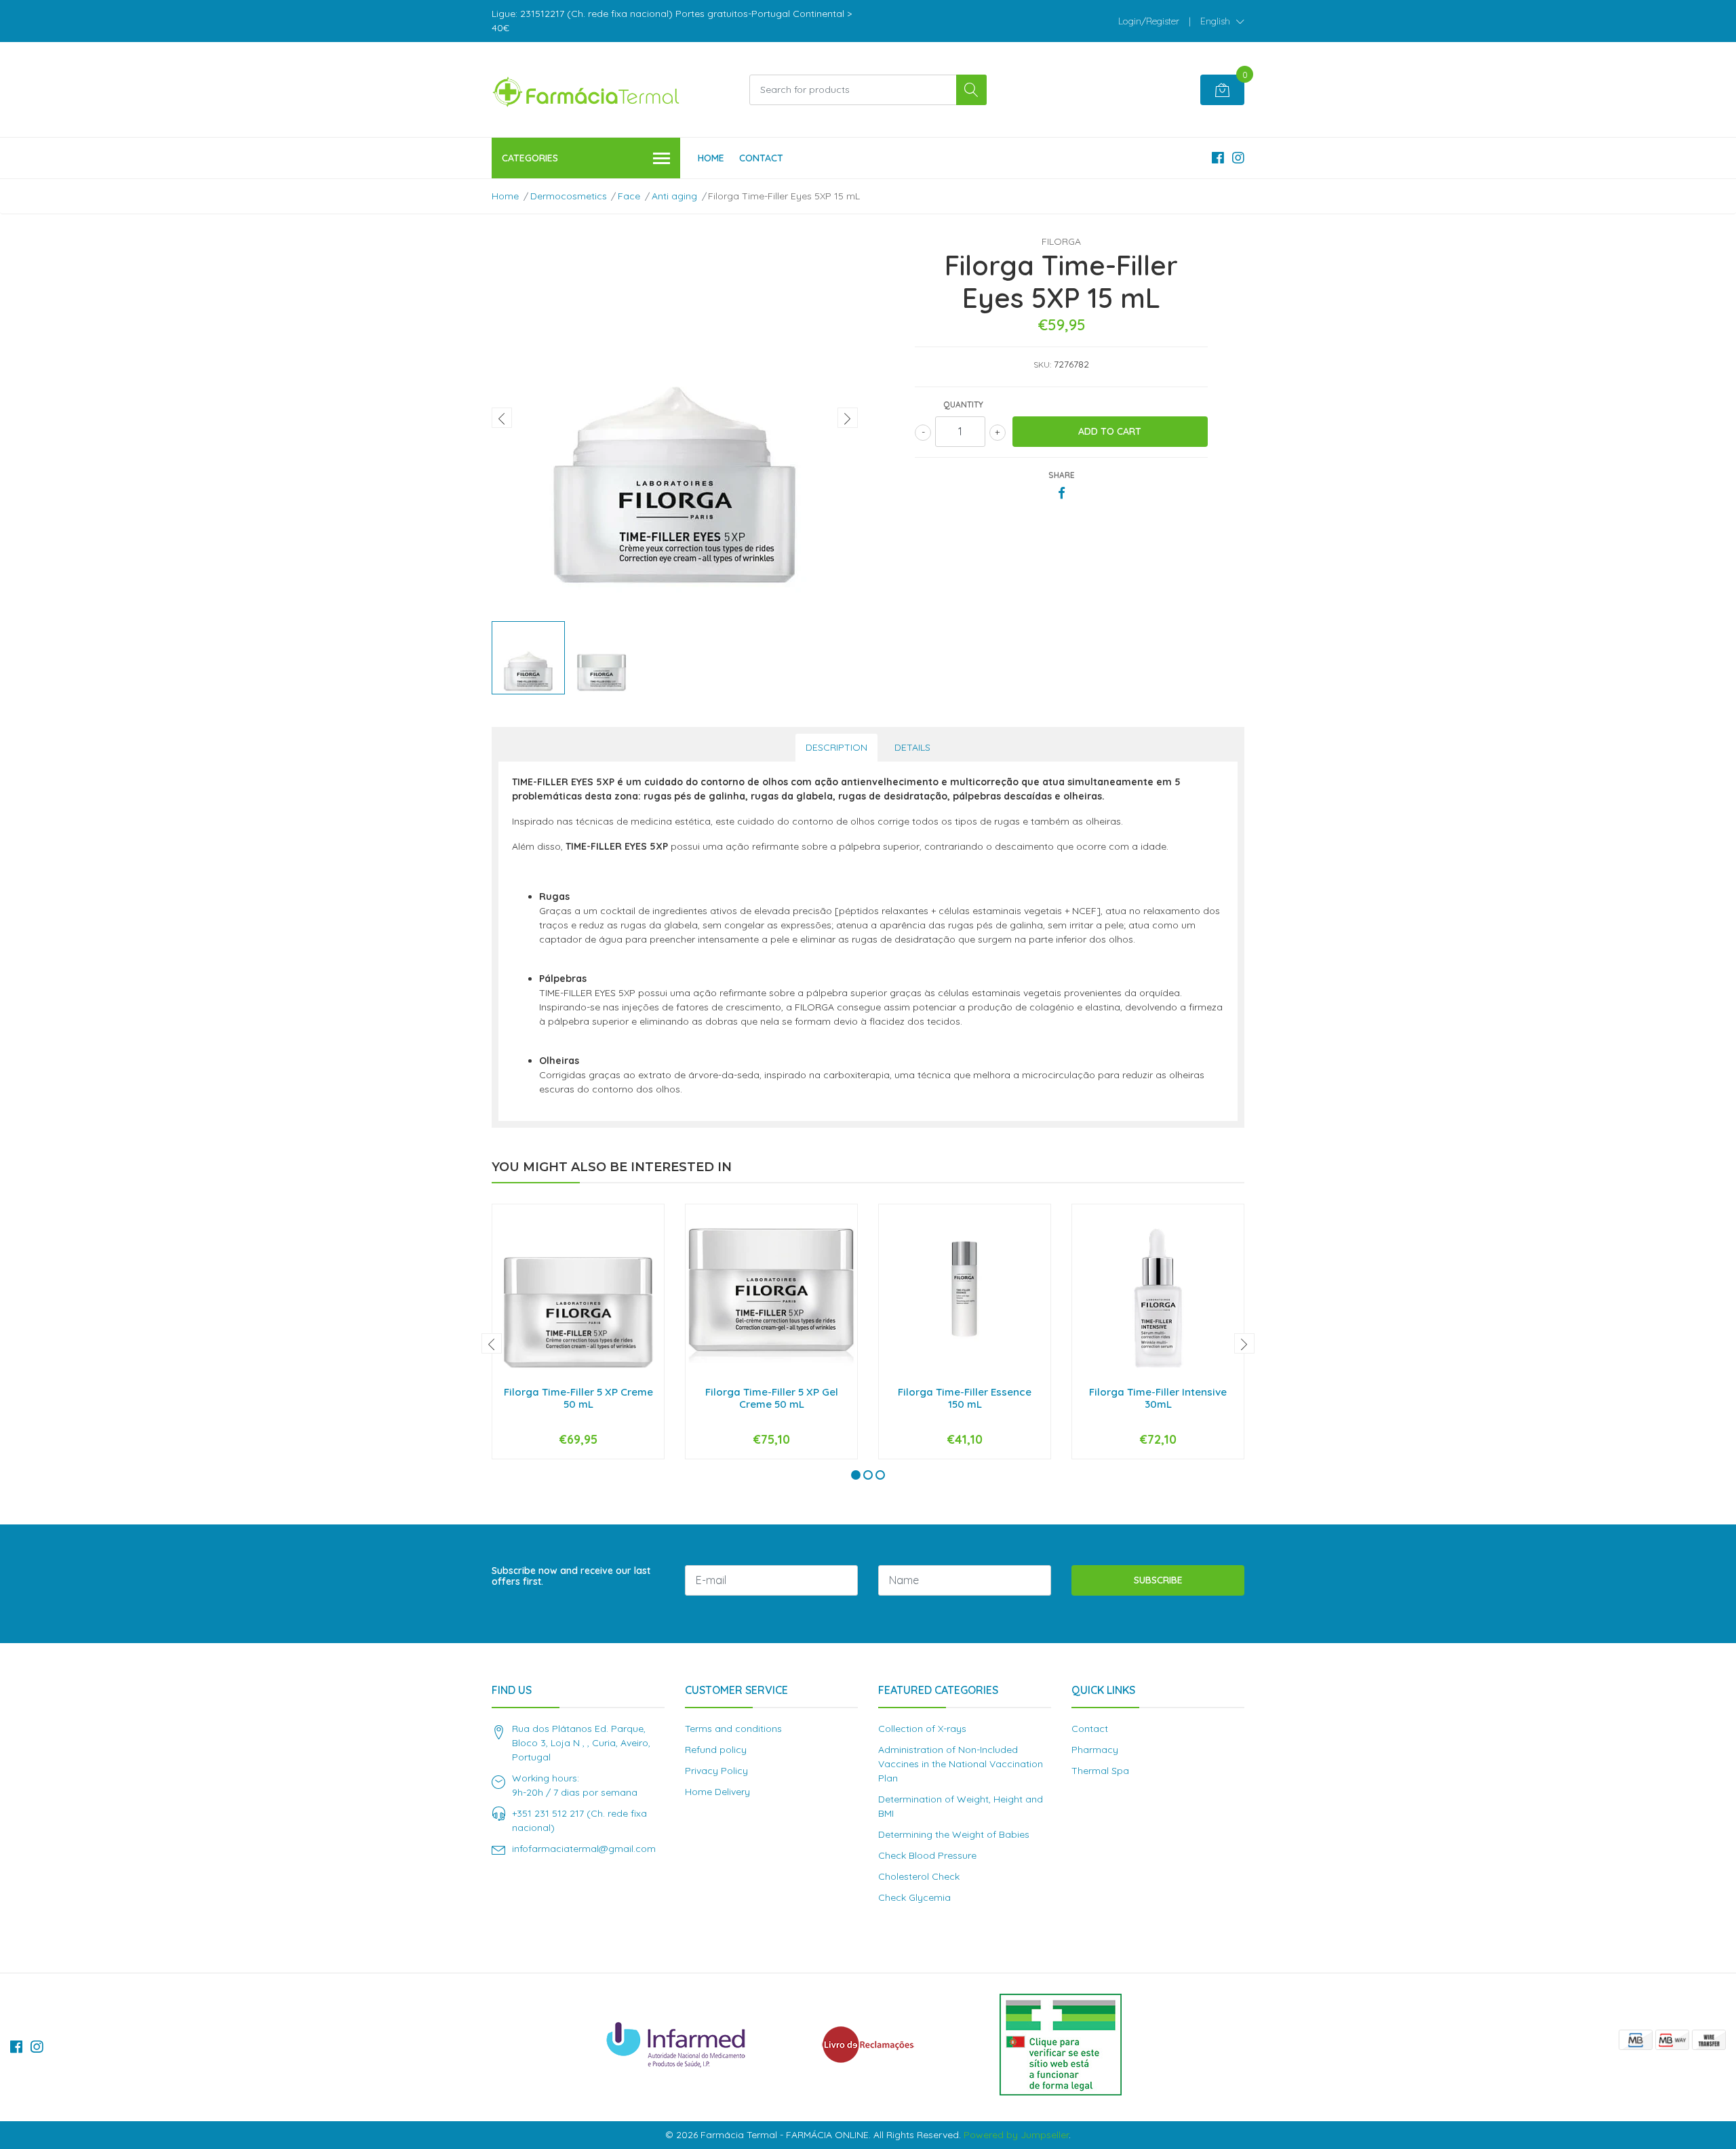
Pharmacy (1095, 1750)
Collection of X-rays (922, 1729)
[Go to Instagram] (1238, 158)
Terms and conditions (733, 1729)
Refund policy (716, 1750)
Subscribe (1158, 1580)
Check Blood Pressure (927, 1855)
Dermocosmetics (569, 196)
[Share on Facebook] (1062, 494)
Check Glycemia (914, 1897)
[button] (1222, 21)
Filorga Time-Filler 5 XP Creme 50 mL (578, 1398)
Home (711, 158)
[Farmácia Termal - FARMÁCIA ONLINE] (587, 90)
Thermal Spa (1100, 1771)
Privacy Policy (716, 1771)
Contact (761, 158)
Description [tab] (836, 747)
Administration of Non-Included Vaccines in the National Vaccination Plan (961, 1764)
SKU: (1042, 364)
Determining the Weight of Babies (954, 1834)
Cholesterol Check (919, 1876)
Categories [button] (530, 158)
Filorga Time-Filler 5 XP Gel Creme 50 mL (772, 1398)
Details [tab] (912, 747)
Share (1062, 475)
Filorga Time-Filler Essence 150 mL (965, 1398)
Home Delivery (717, 1792)
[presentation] (502, 418)
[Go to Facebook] (1218, 158)
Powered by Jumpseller (1016, 2135)
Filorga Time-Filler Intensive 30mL (1158, 1398)
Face (629, 196)
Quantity (963, 405)
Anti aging (674, 196)
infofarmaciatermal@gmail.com (584, 1849)
